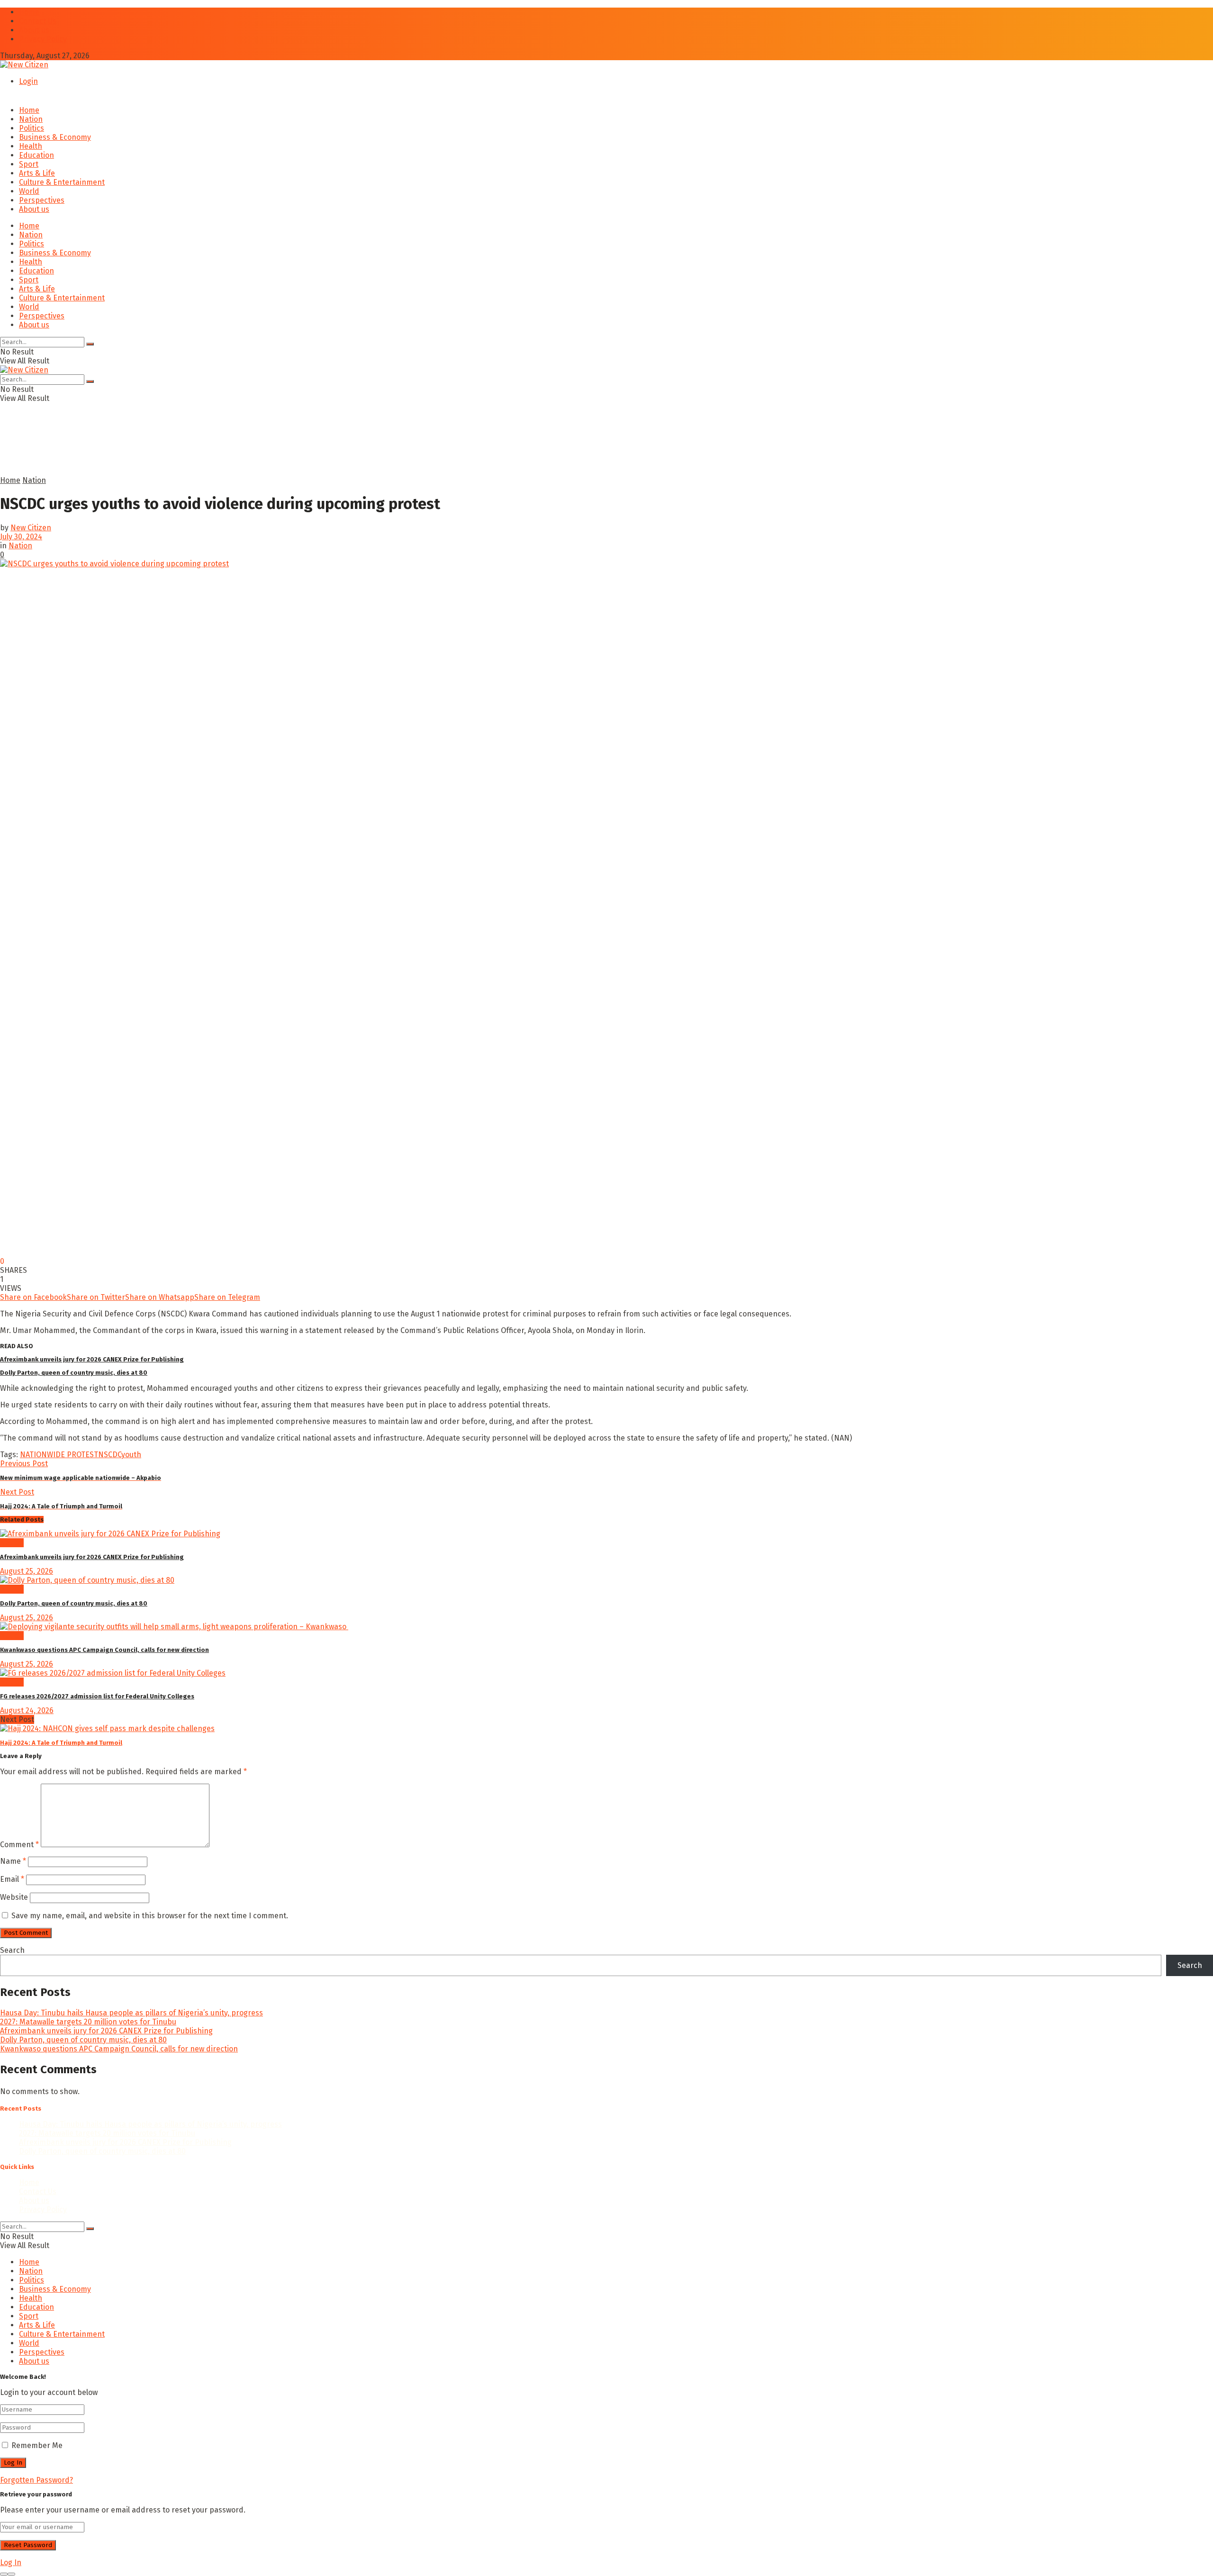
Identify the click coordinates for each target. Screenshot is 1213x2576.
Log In (11, 2562)
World (29, 191)
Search (12, 1950)
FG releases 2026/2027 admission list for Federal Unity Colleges (97, 1696)
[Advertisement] (230, 453)
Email (12, 1879)
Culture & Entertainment (62, 182)
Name (13, 1861)
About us (34, 30)
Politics (32, 128)
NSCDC (110, 1455)
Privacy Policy (43, 39)
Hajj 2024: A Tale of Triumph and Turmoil (61, 1743)
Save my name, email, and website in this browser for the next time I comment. (150, 1916)
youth (131, 1455)
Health (31, 146)
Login (28, 81)
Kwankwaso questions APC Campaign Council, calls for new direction (104, 1650)
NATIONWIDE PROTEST (59, 1455)
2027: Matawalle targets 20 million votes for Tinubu (88, 2022)
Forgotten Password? (36, 2480)
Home (29, 12)
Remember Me (37, 2445)
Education (36, 155)
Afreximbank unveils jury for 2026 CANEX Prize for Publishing (92, 1359)
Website (14, 1897)
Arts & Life (37, 173)
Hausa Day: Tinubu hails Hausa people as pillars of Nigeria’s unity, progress (131, 2013)
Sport (29, 164)
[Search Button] (90, 344)
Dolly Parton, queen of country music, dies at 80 (74, 1373)
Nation (31, 119)
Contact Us (38, 21)
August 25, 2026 (27, 1571)
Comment (19, 1845)
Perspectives (42, 200)
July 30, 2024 (21, 537)
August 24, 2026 (27, 1710)
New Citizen (31, 528)
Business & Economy (55, 137)
